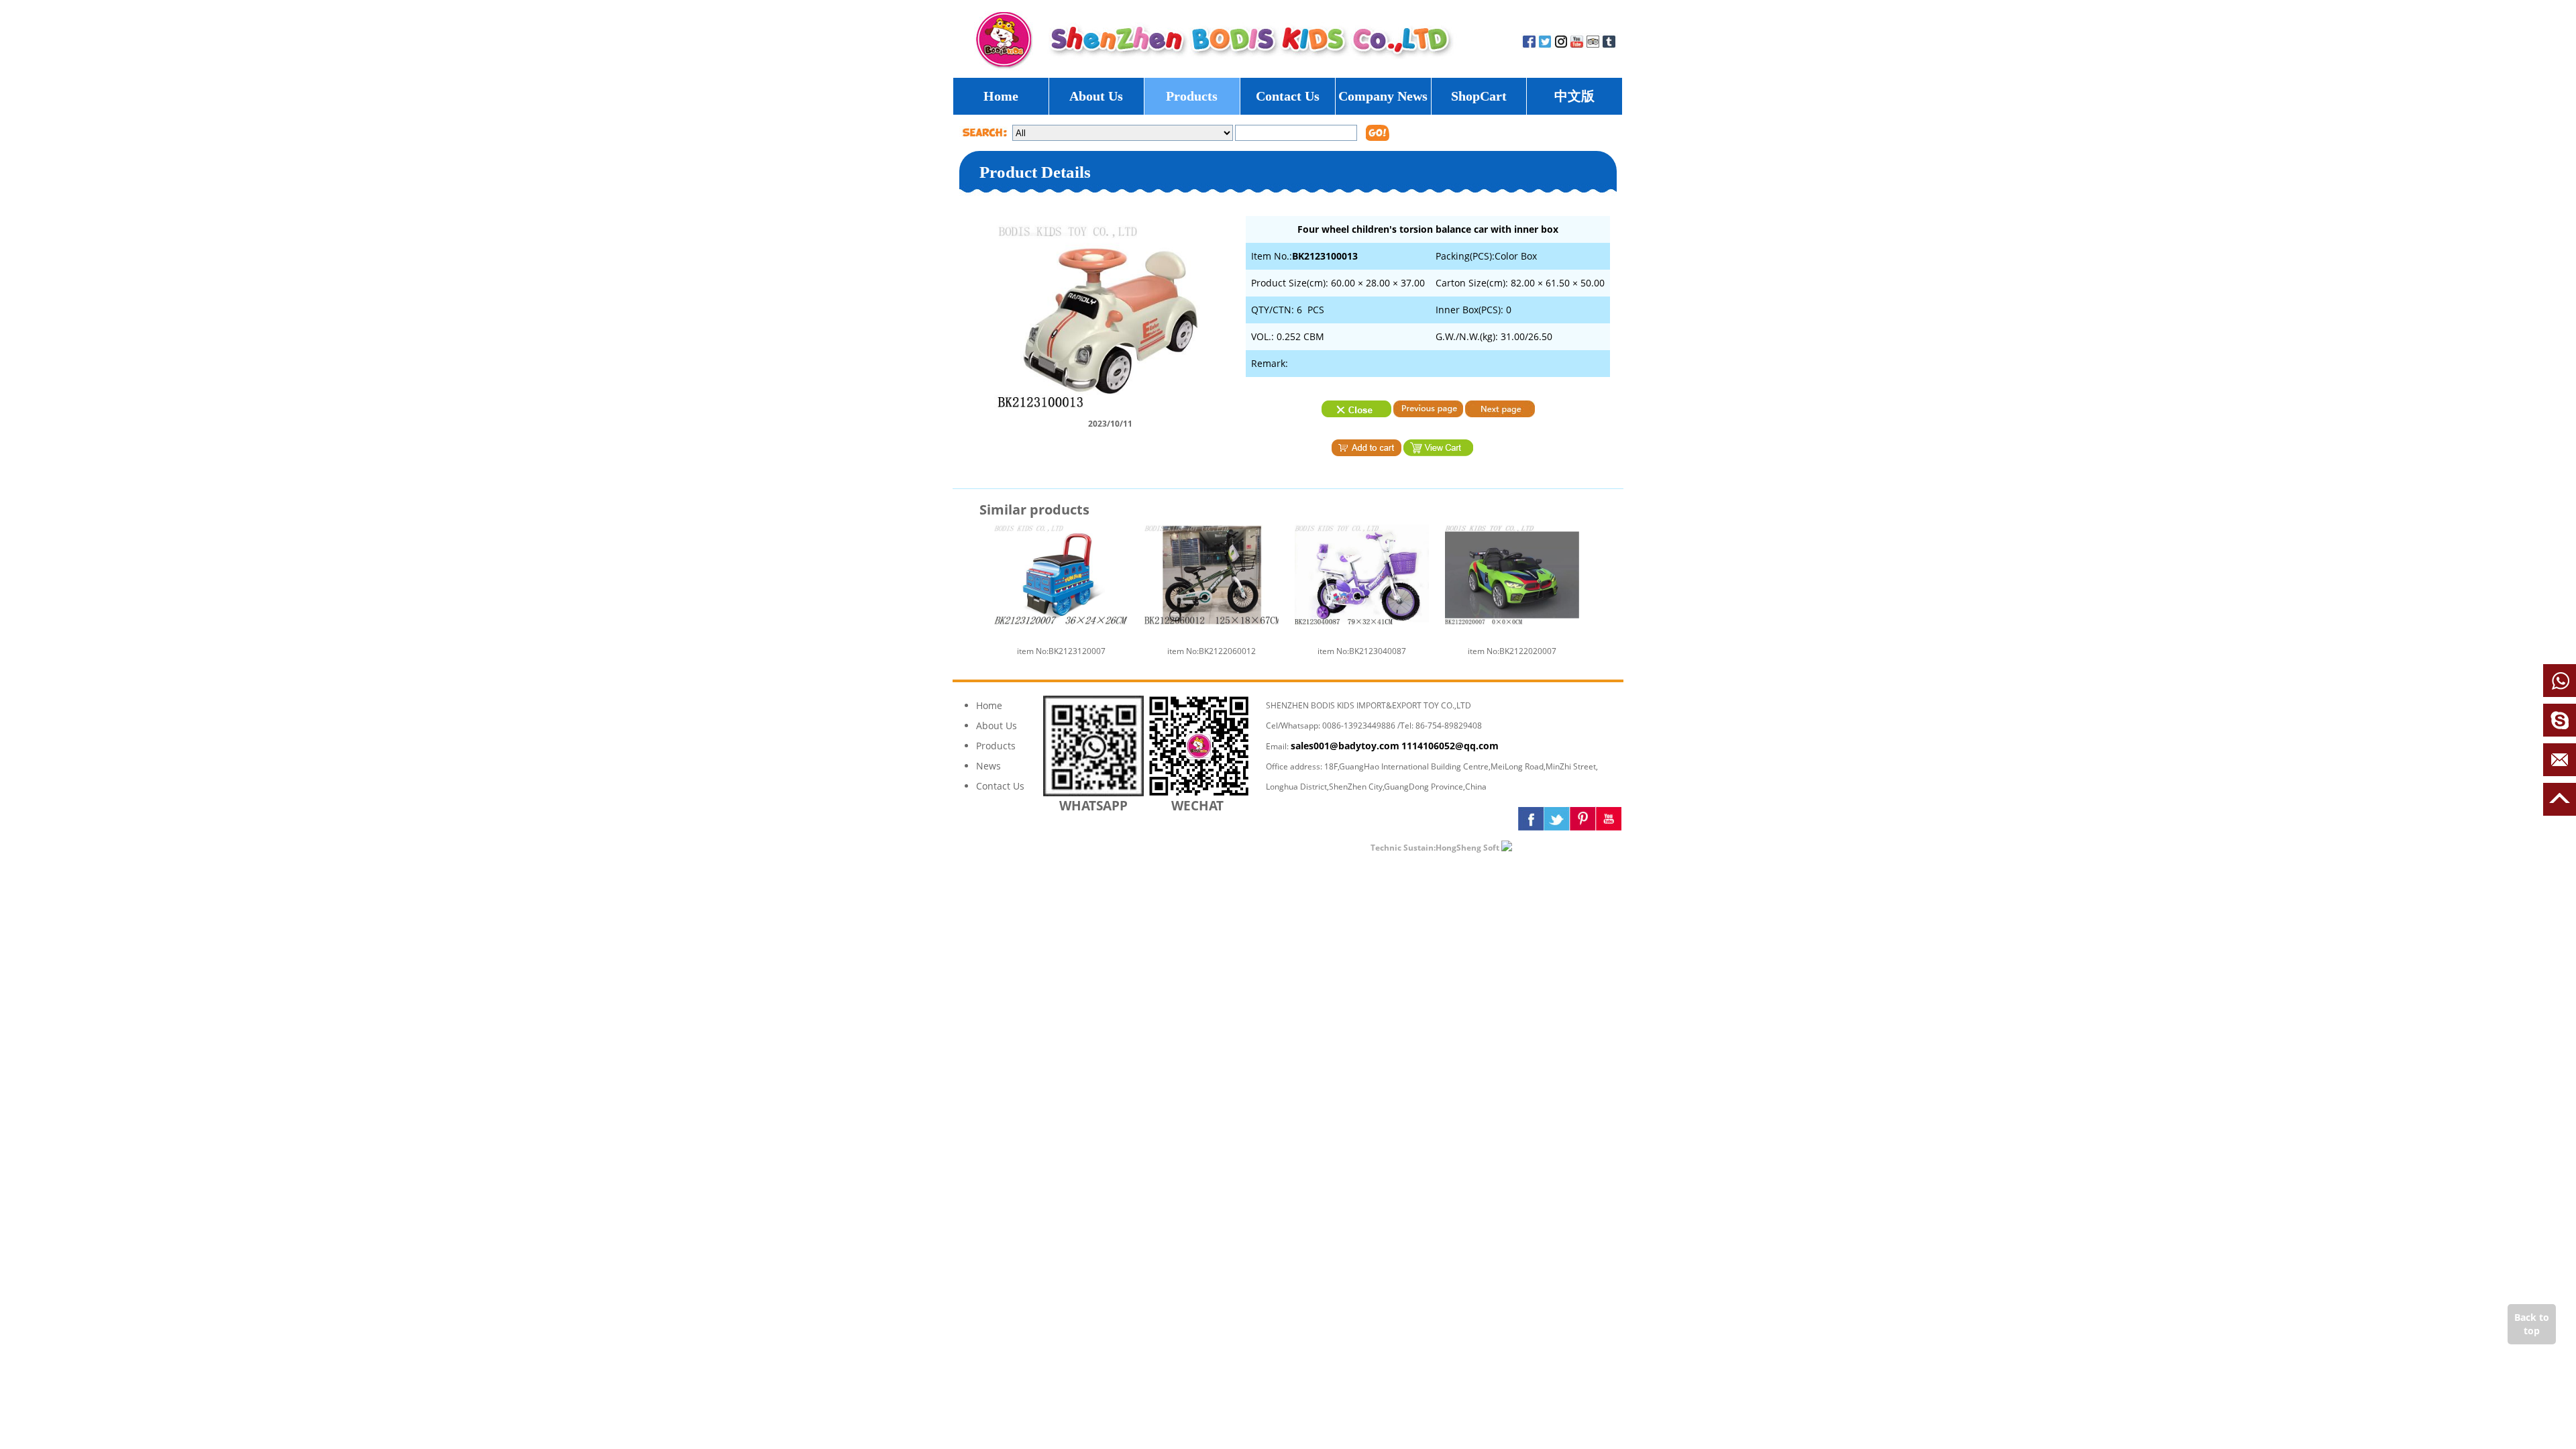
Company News (1383, 96)
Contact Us (1288, 96)
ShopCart (1479, 96)
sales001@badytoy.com (1345, 746)
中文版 (1574, 96)
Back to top (2532, 1324)
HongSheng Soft (1467, 848)
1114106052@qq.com (1450, 746)
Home (1001, 96)
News (988, 766)
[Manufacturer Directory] (1546, 847)
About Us (1096, 96)
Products (1192, 96)
